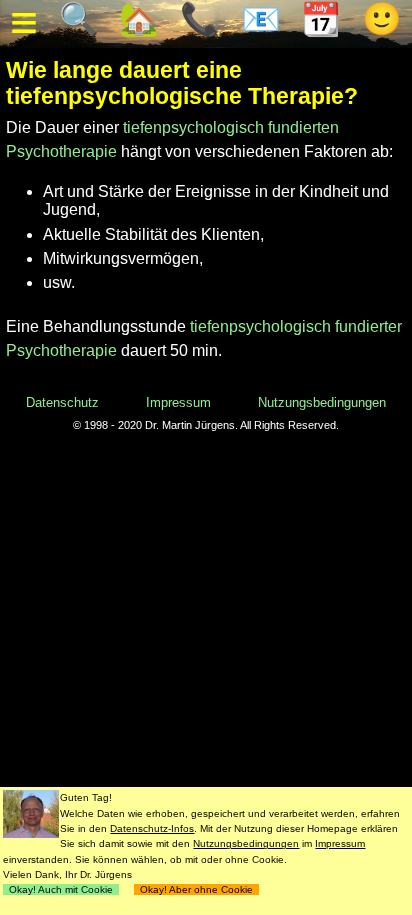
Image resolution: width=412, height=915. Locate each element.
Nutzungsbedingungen (322, 402)
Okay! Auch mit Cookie (61, 889)
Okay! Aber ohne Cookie (196, 889)
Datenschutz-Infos (152, 828)
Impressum (178, 402)
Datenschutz (62, 402)
